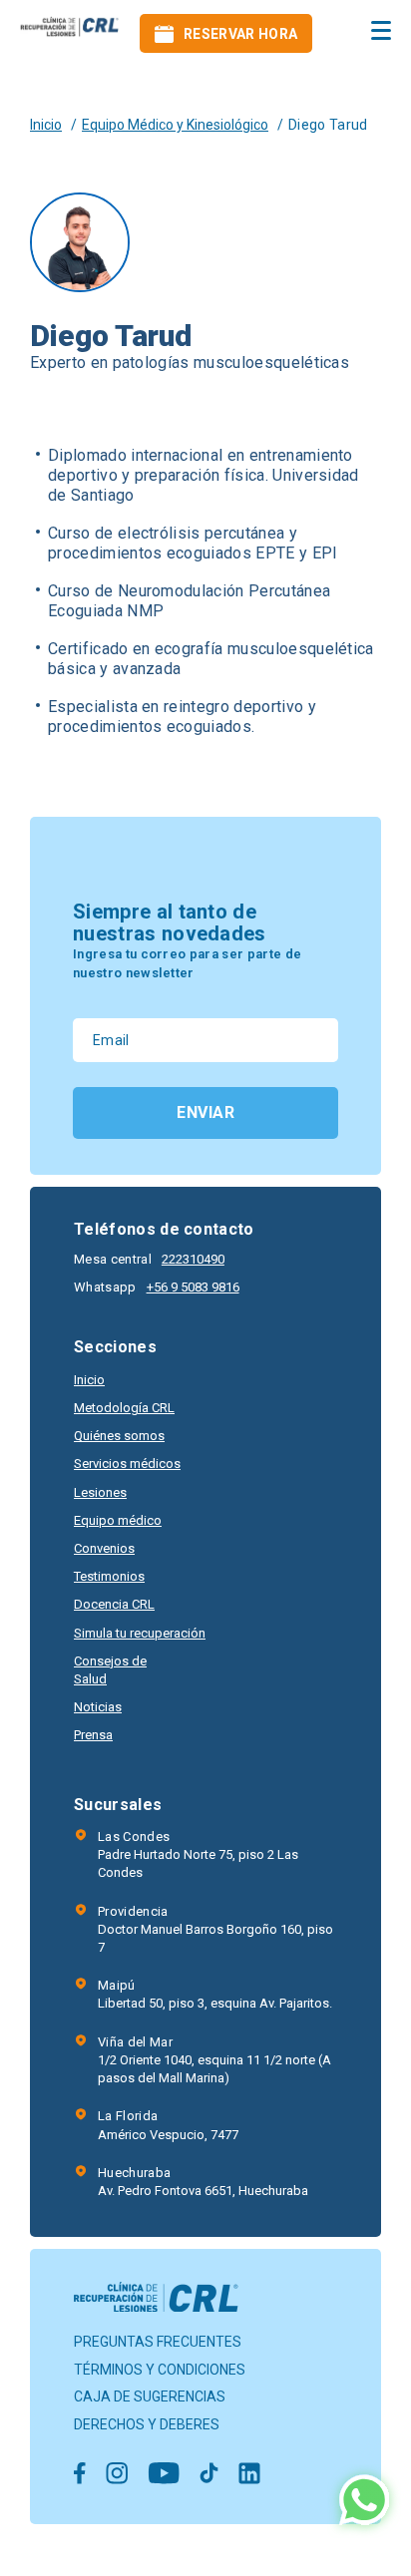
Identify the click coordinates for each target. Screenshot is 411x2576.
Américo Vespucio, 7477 (168, 2125)
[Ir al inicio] (70, 33)
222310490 (193, 1259)
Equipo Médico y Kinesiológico (175, 125)
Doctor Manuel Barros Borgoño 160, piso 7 (215, 1929)
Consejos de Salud (110, 1670)
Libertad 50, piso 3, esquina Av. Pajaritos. (215, 1994)
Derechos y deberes (147, 2424)
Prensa (93, 1735)
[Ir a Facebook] (80, 2475)
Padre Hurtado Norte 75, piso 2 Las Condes (198, 1854)
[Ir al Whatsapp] (364, 2502)
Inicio (46, 125)
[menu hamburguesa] (381, 30)
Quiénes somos (119, 1436)
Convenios (104, 1548)
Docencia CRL (114, 1604)
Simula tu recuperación (140, 1633)
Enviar (205, 1112)
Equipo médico (118, 1520)
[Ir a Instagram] (117, 2475)
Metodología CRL (124, 1408)
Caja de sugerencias (150, 2396)
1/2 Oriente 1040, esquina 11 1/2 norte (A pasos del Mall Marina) (214, 2060)
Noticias (98, 1707)
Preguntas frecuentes (158, 2342)
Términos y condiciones (160, 2370)
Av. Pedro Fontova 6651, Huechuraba (203, 2182)
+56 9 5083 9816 (193, 1287)
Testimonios (109, 1576)
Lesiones (100, 1492)
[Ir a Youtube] (164, 2475)
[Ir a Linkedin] (249, 2475)
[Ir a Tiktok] (209, 2475)
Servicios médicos (127, 1464)
